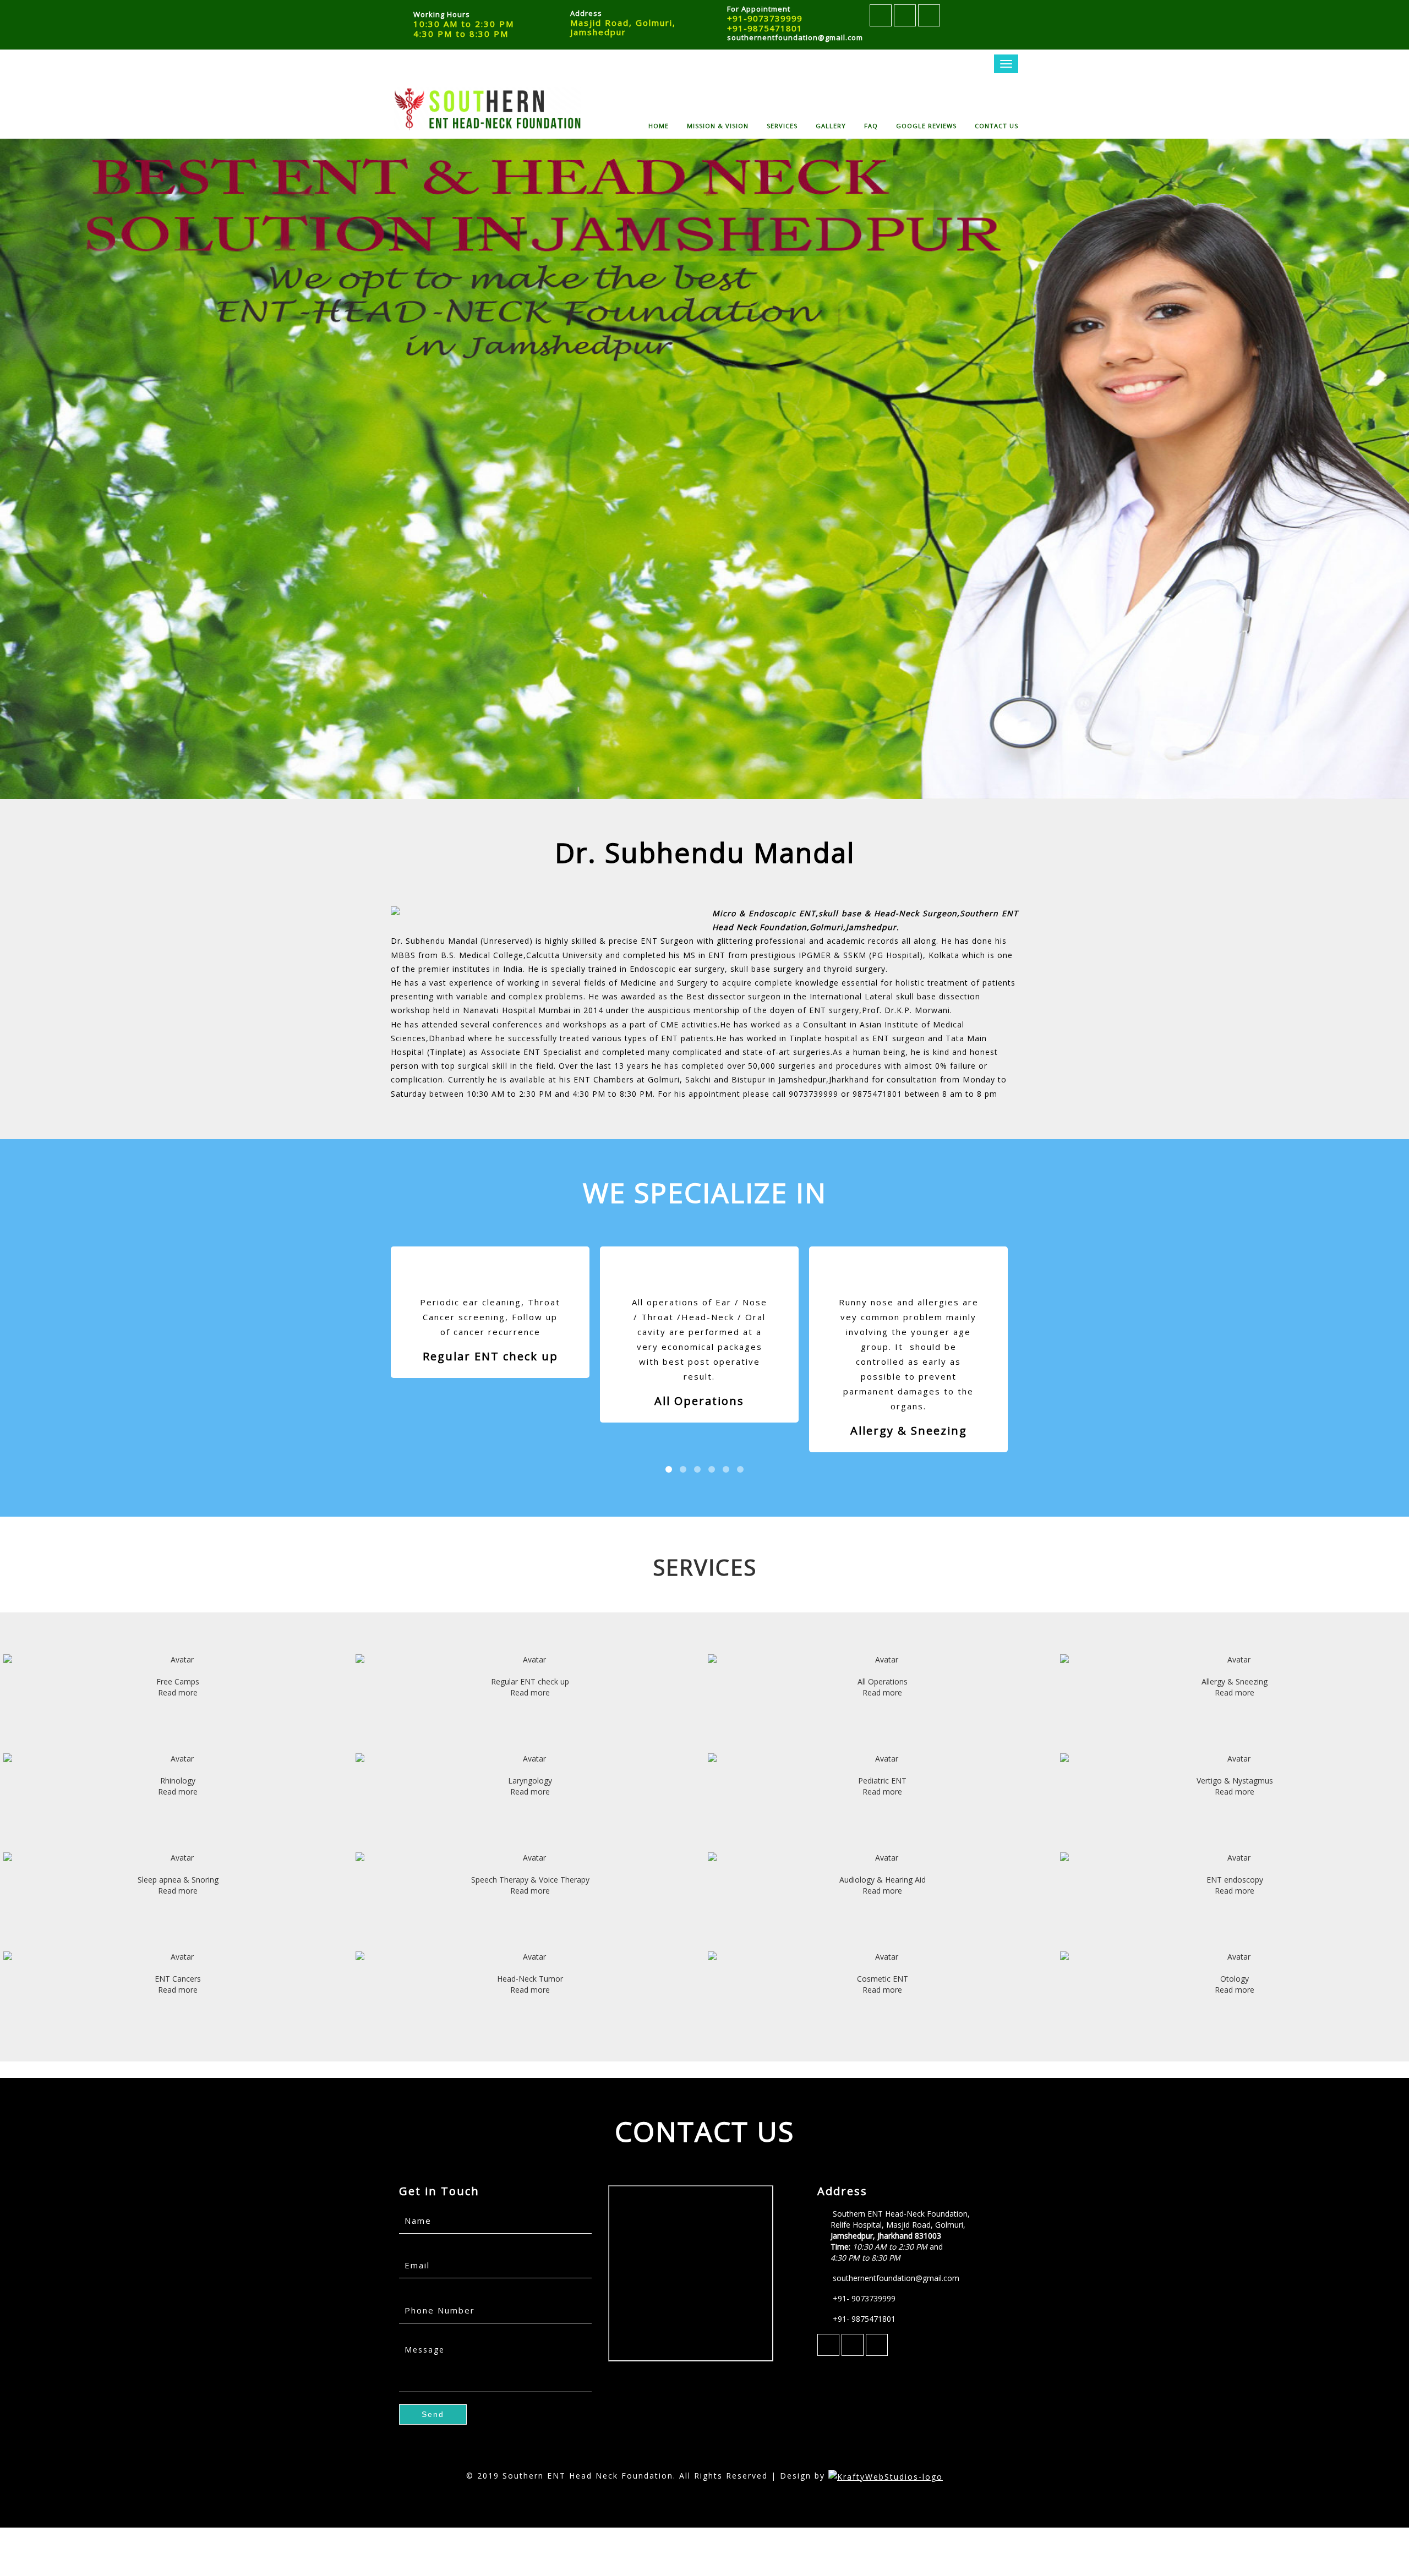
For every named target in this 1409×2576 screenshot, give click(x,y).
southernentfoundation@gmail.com (795, 37)
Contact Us (996, 125)
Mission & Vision (718, 125)
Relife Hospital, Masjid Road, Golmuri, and (898, 2241)
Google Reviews (926, 125)
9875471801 (877, 1094)
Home (659, 125)
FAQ (871, 125)
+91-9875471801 (765, 28)
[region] (704, 469)
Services (782, 125)
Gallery (831, 125)
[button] (433, 2414)
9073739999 (813, 1094)
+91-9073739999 (765, 18)
